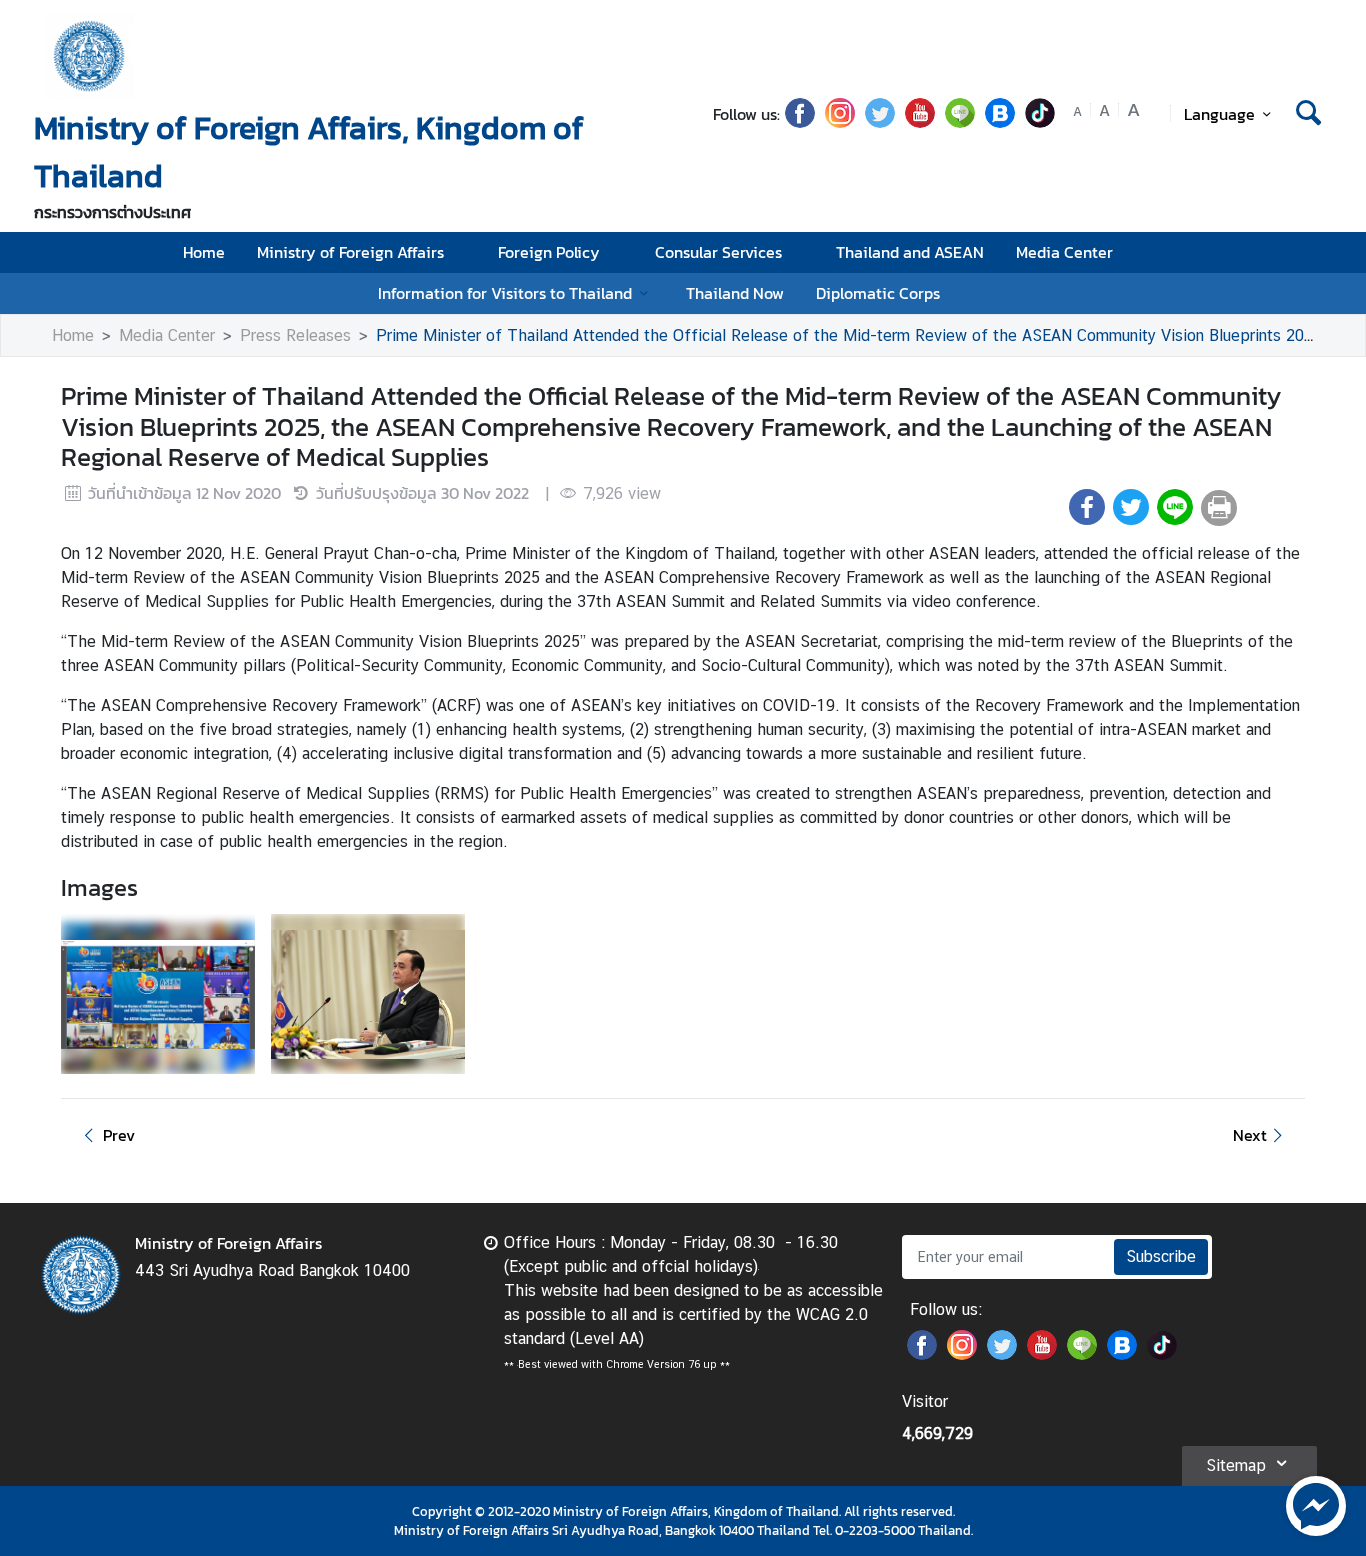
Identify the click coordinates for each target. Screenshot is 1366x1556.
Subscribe (1161, 1256)
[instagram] (840, 122)
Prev (119, 1135)
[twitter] (880, 122)
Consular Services (718, 252)
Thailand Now (735, 293)
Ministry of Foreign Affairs (350, 252)
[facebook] (800, 122)
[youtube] (920, 122)
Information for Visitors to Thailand (505, 293)
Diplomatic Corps (878, 293)
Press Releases (295, 335)
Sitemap (1236, 1465)
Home (204, 252)
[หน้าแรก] (90, 56)
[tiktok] (1040, 122)
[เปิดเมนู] (1306, 252)
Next (1250, 1135)
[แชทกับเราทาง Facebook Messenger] (1316, 1504)
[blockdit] (1000, 122)
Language (1219, 114)
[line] (960, 122)
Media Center (1064, 252)
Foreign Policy (549, 252)
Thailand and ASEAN (910, 252)
